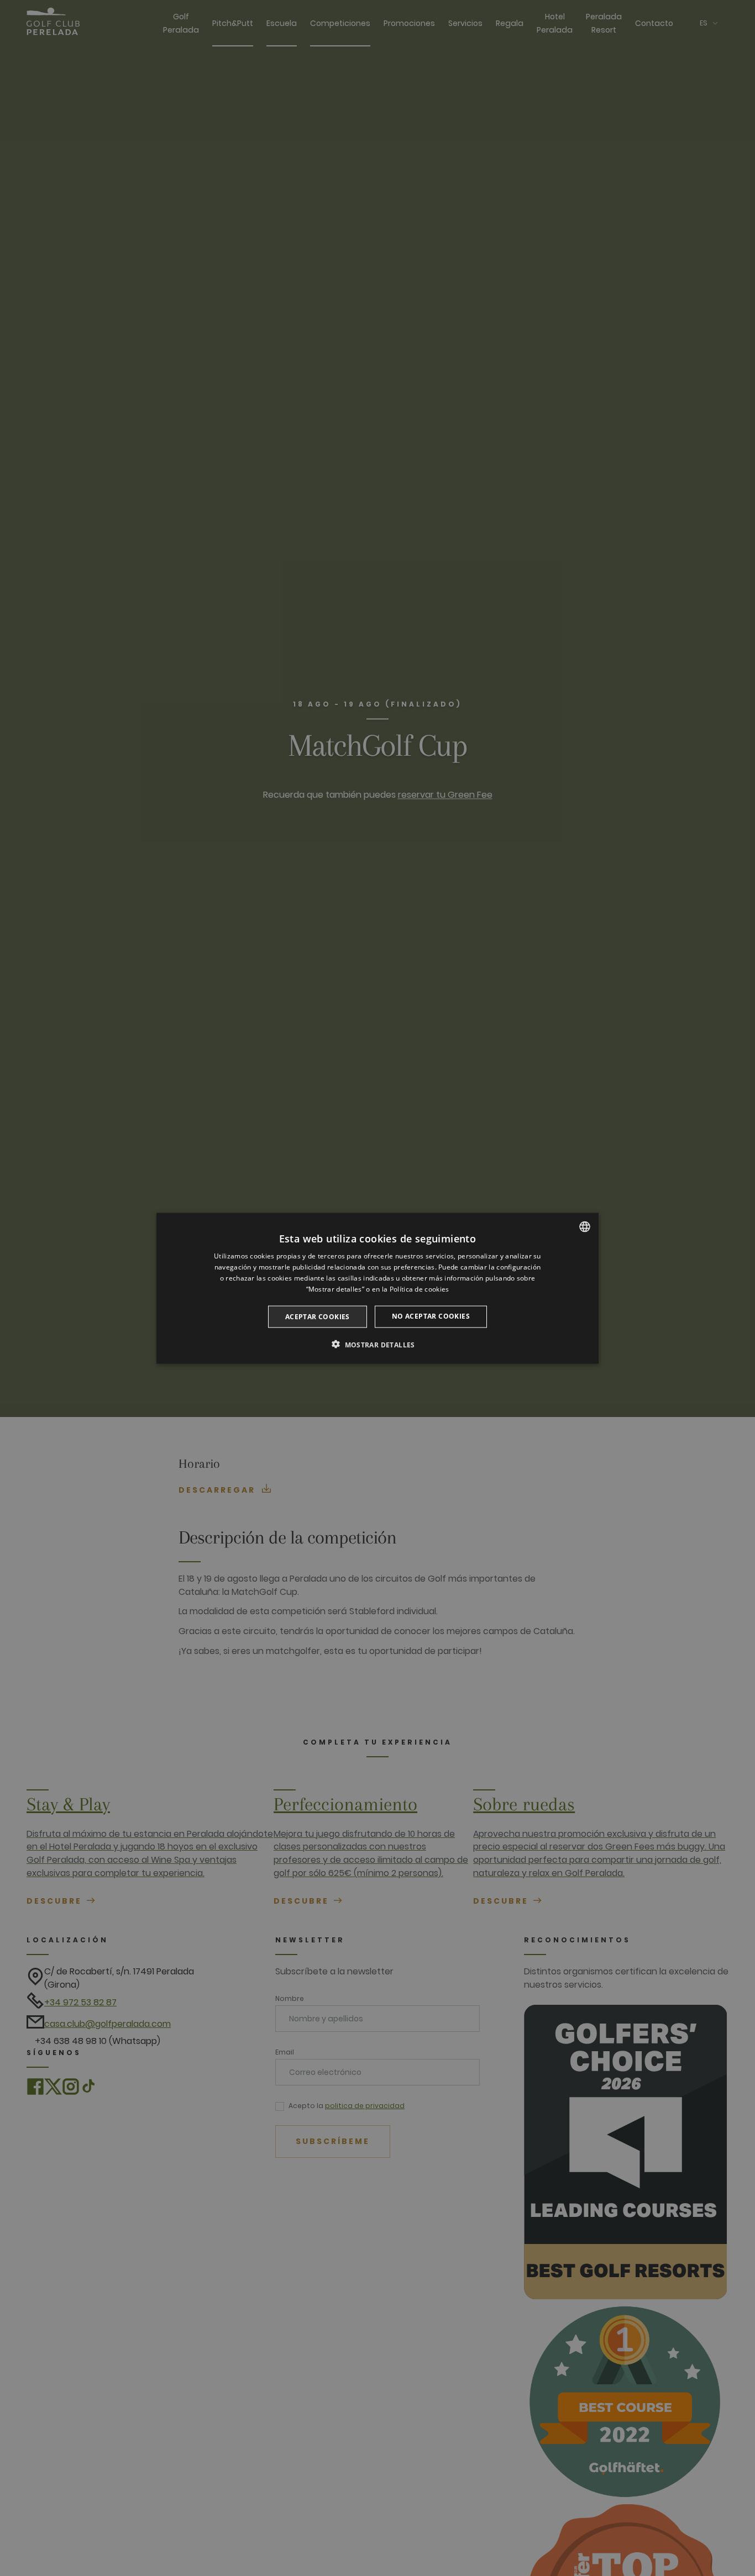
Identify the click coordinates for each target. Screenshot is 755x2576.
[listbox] (585, 1226)
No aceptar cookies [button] (431, 1316)
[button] (377, 1344)
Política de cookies (420, 1289)
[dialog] (377, 1288)
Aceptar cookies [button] (318, 1316)
